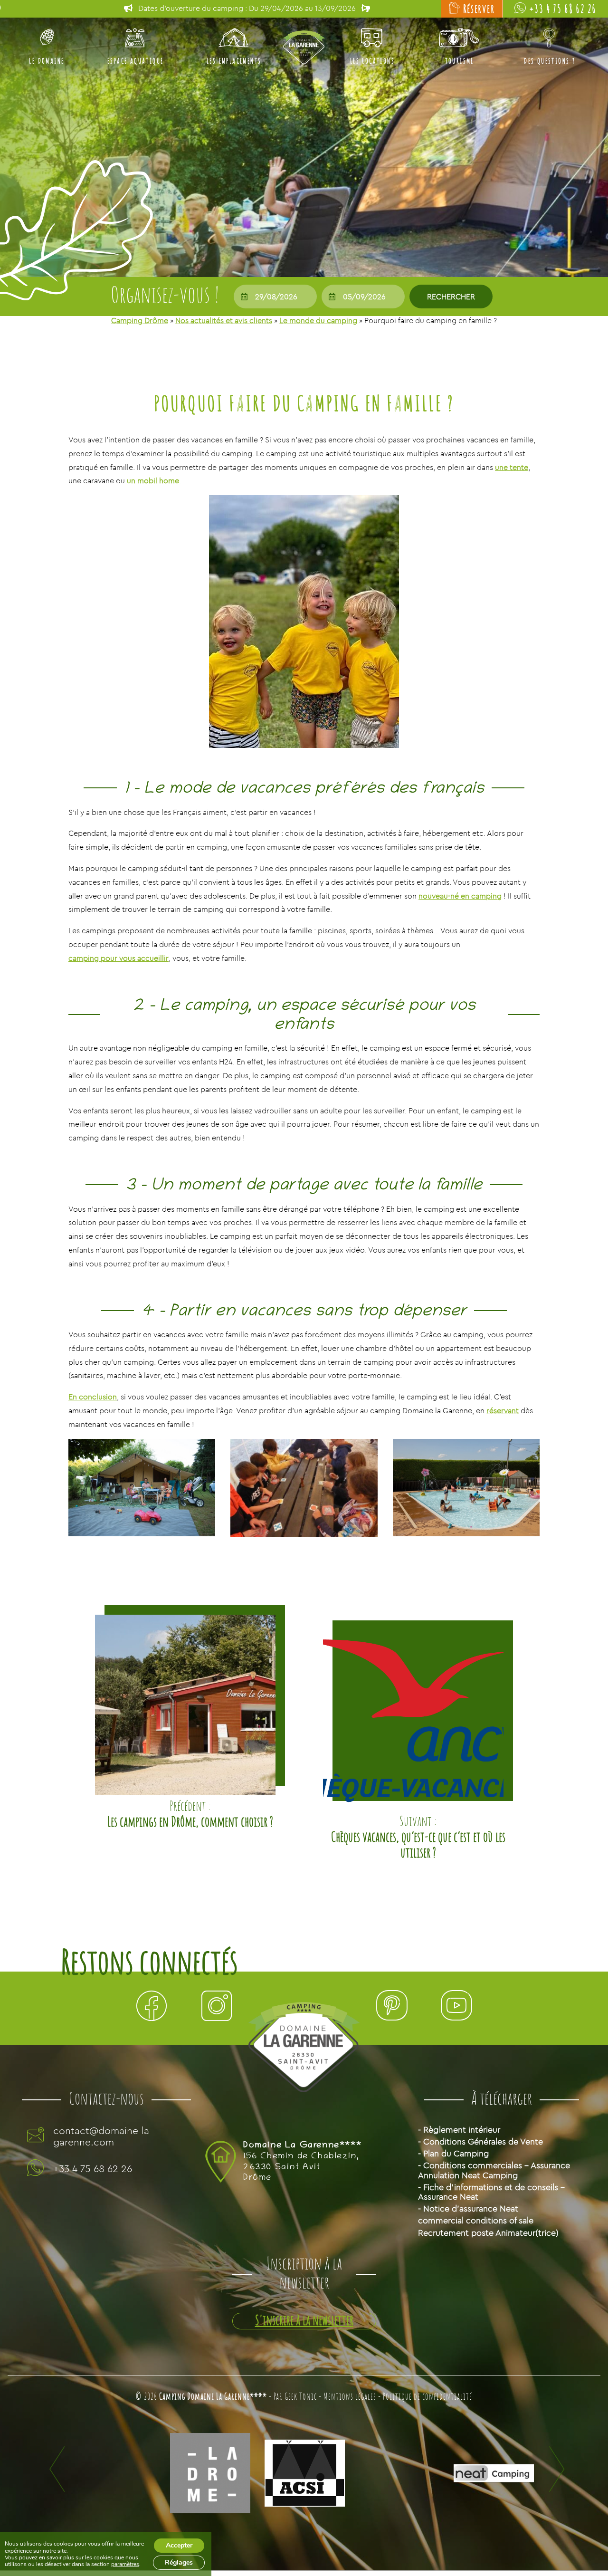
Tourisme (460, 61)
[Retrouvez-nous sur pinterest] (391, 2008)
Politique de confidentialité (427, 2397)
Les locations (372, 61)
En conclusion (93, 1397)
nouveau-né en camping (460, 896)
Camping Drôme (140, 320)
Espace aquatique (135, 61)
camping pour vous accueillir (119, 958)
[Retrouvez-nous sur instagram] (217, 2008)
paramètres (125, 2564)
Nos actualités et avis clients (224, 320)
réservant (503, 1410)
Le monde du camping (318, 320)
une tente (512, 467)
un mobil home (153, 480)
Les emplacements (234, 61)
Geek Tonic (301, 2397)
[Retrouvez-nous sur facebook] (152, 2008)
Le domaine (47, 61)
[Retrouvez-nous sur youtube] (456, 2008)
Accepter (179, 2545)
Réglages (179, 2562)
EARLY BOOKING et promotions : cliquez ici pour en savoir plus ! (247, 8)
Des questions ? (550, 61)
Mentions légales (350, 2397)
